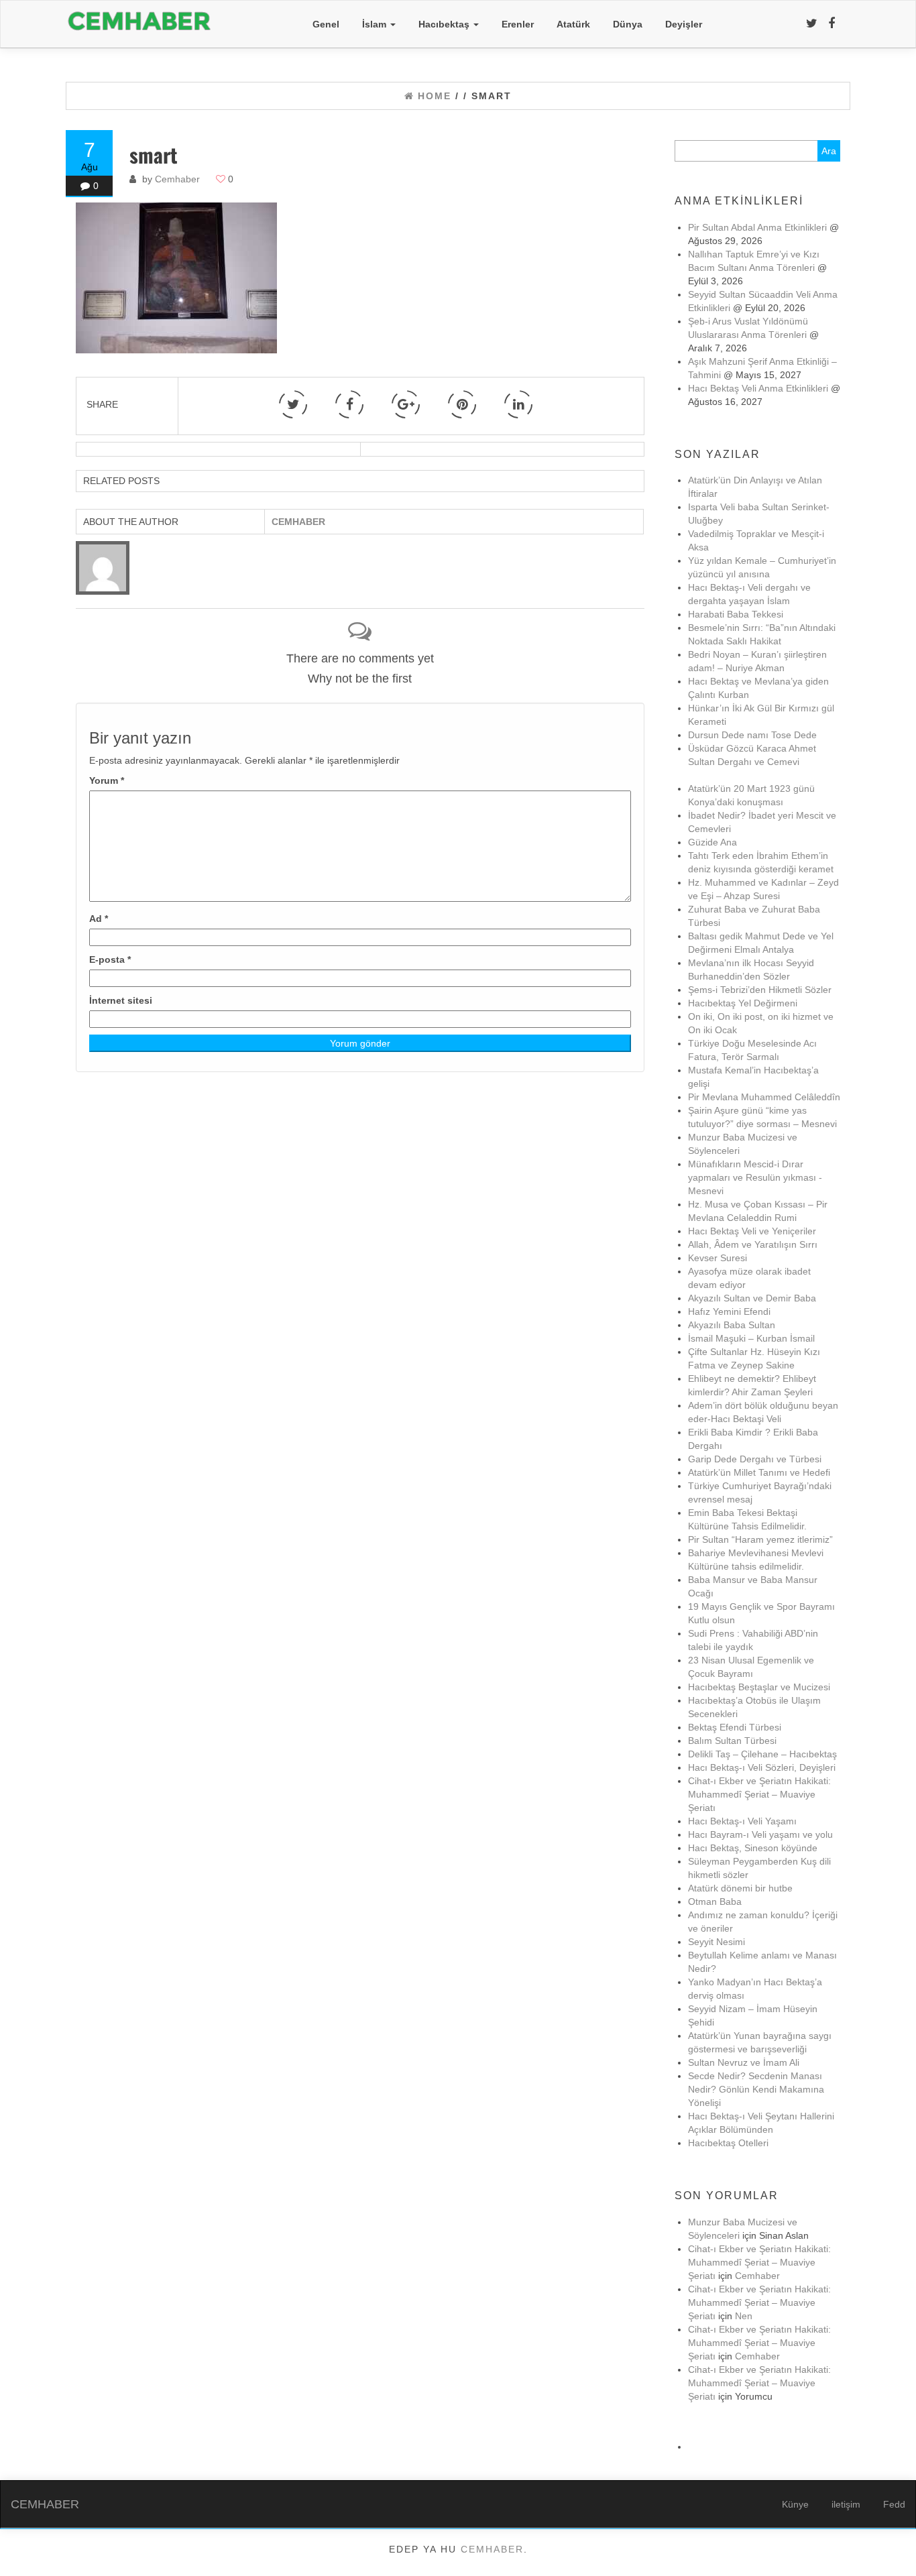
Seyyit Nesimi (717, 1942)
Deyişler (684, 24)
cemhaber (492, 2549)
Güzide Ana (712, 842)
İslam (376, 24)
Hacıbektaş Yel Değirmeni (743, 1003)
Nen (744, 2316)
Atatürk (573, 24)
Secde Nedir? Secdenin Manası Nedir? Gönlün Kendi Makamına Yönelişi (756, 2089)
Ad (99, 919)
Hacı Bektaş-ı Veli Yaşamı (742, 1821)
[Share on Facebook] (349, 404)
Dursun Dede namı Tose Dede (752, 735)
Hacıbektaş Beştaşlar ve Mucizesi (759, 1687)
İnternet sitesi (121, 1000)
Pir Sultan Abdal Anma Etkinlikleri (757, 227)
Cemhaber (177, 179)
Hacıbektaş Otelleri (728, 2143)
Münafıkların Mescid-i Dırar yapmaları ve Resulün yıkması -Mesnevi (755, 1177)
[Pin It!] (462, 404)
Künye (795, 2504)
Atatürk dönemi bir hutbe (740, 1888)
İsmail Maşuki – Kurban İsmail (751, 1338)
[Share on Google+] (406, 404)
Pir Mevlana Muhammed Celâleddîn (764, 1097)
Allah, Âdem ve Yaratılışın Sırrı (753, 1244)
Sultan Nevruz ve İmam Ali (744, 2062)
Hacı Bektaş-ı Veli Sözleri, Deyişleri (762, 1767)
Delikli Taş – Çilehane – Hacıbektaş (762, 1754)
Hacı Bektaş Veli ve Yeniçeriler (752, 1231)
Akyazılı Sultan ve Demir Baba (752, 1298)
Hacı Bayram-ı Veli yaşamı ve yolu (760, 1834)
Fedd (894, 2504)
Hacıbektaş (445, 24)
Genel (326, 24)
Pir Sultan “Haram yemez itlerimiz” (760, 1539)
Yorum (107, 780)
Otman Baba (715, 1901)
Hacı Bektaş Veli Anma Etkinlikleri (758, 388)
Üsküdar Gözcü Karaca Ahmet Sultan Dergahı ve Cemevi (752, 762)
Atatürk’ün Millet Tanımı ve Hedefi (759, 1472)
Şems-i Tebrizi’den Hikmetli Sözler (760, 990)
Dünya (628, 24)
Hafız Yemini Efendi (729, 1311)
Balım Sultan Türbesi (732, 1741)
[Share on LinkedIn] (518, 404)
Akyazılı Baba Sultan (732, 1325)
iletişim (846, 2504)
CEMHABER (45, 2504)
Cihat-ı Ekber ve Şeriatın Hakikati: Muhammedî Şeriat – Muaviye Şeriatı (759, 1794)
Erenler (518, 24)
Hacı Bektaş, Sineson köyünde (753, 1848)
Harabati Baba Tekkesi (736, 614)
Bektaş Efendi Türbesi (735, 1727)
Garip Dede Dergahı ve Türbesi (755, 1459)
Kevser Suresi (718, 1258)
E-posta (110, 959)
